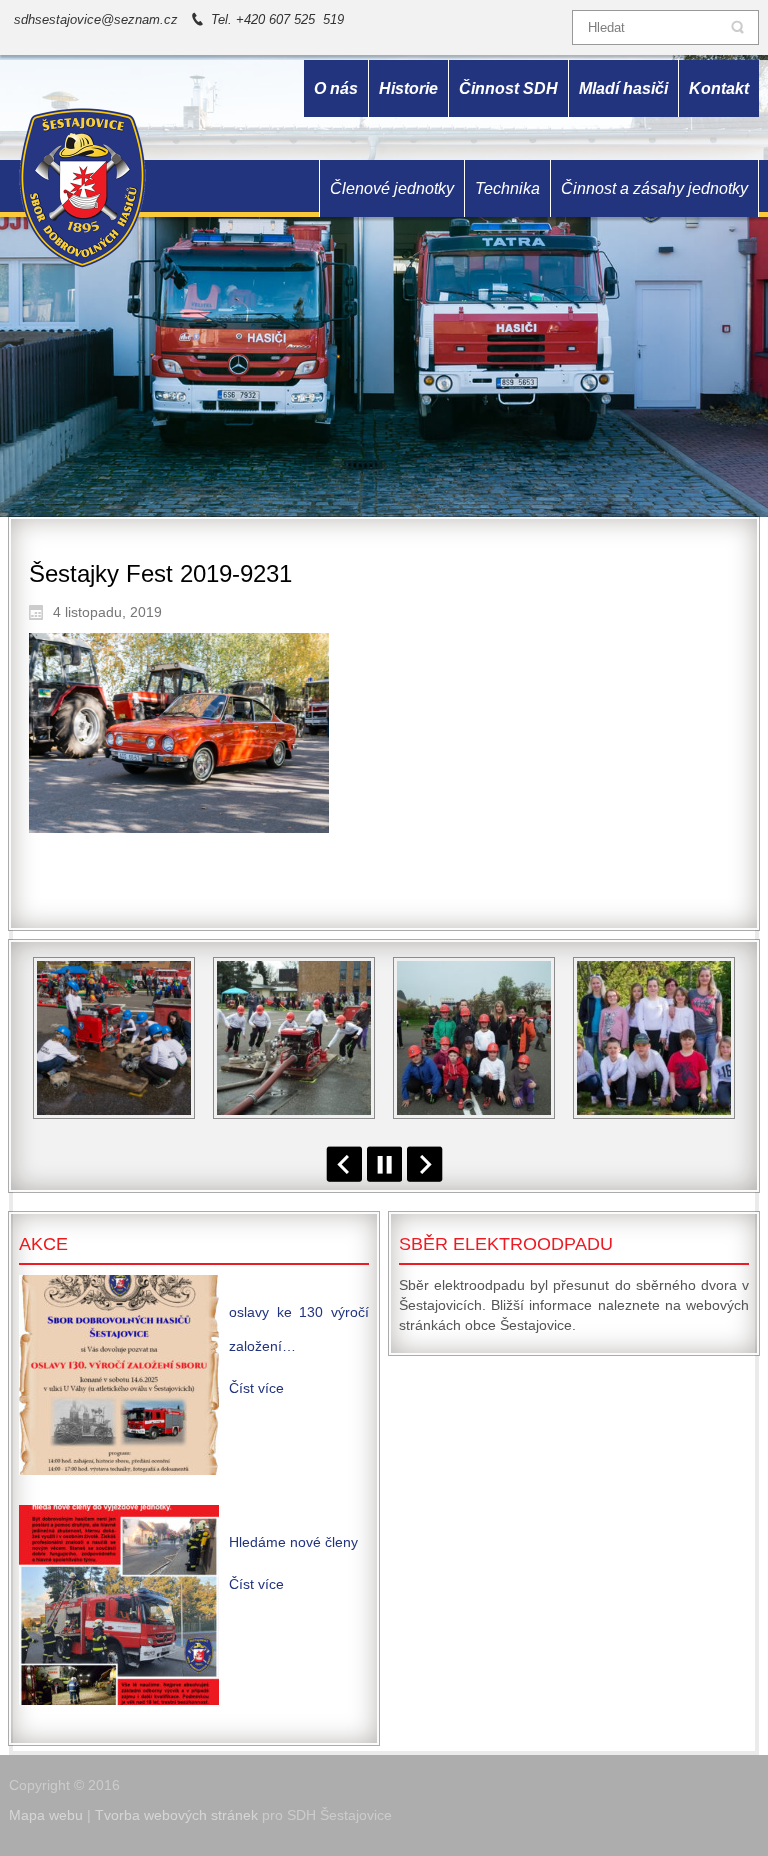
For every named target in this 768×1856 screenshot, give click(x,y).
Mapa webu (46, 1815)
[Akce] (119, 1375)
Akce (43, 1244)
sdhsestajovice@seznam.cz (96, 19)
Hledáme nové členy (293, 1542)
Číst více (256, 1388)
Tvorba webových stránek (176, 1815)
